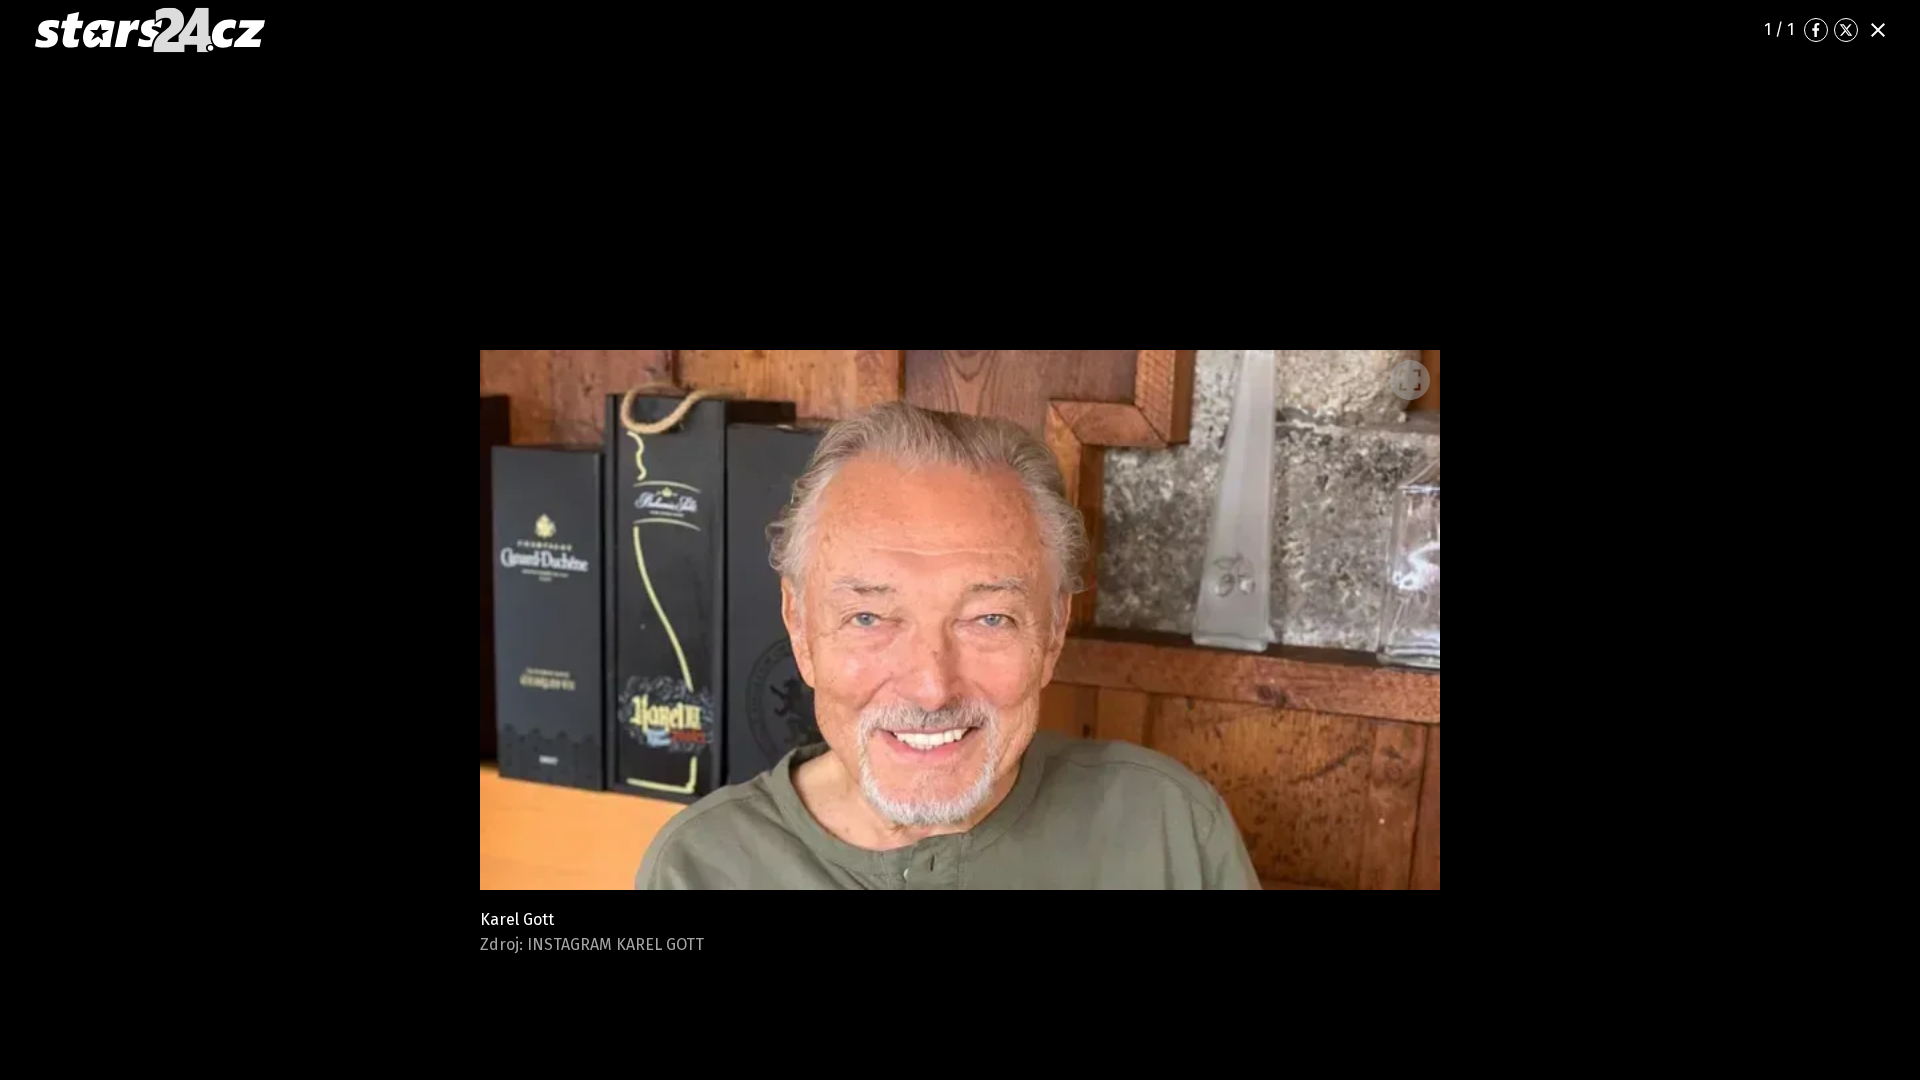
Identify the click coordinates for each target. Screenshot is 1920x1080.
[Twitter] (1846, 30)
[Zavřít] (1878, 30)
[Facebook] (1816, 30)
